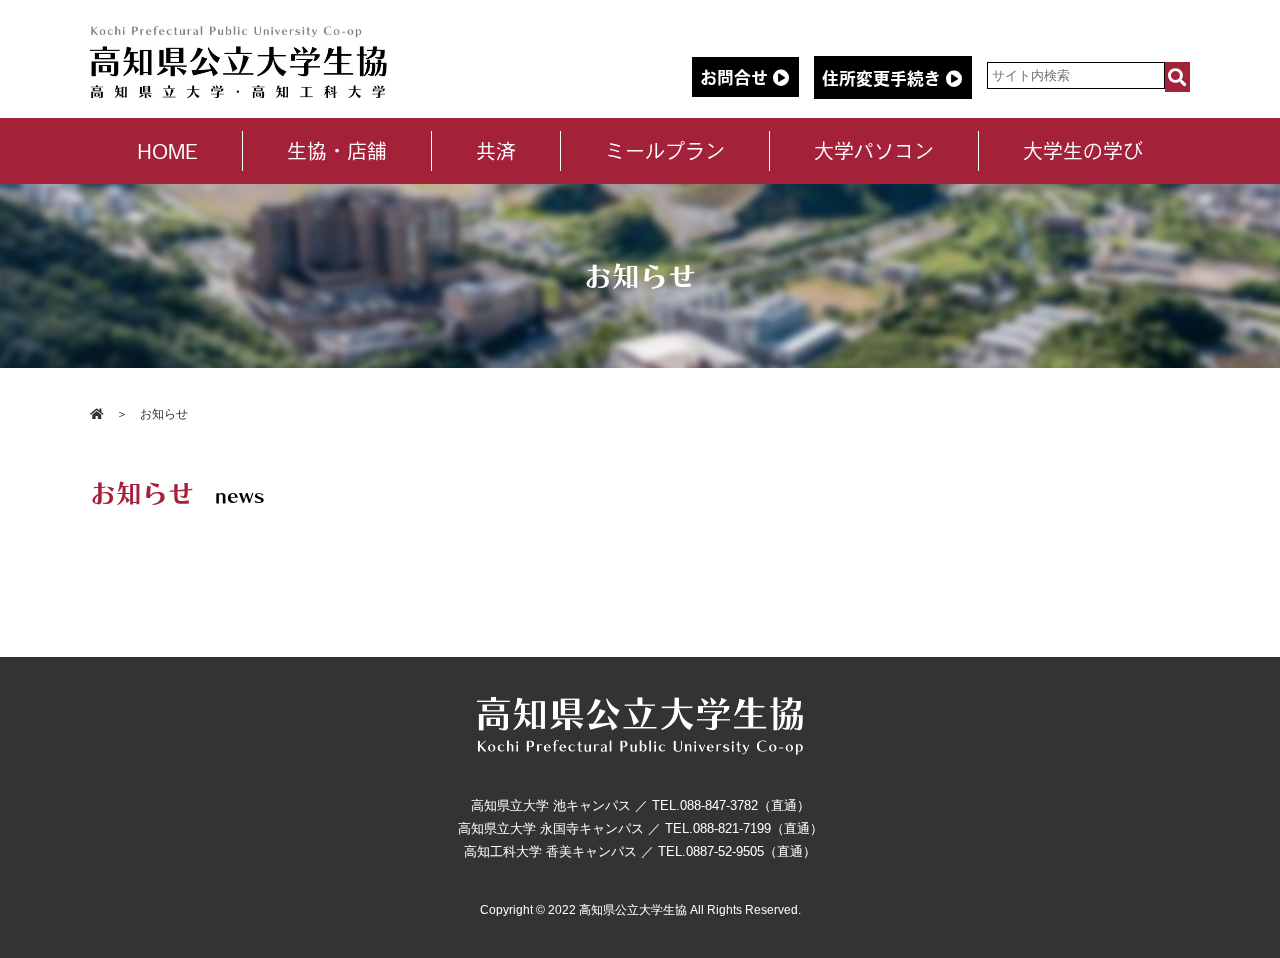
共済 (496, 151)
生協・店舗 (337, 151)
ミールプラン (665, 151)
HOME (167, 151)
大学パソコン (874, 151)
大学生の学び (1083, 151)
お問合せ (736, 77)
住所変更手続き (884, 78)
